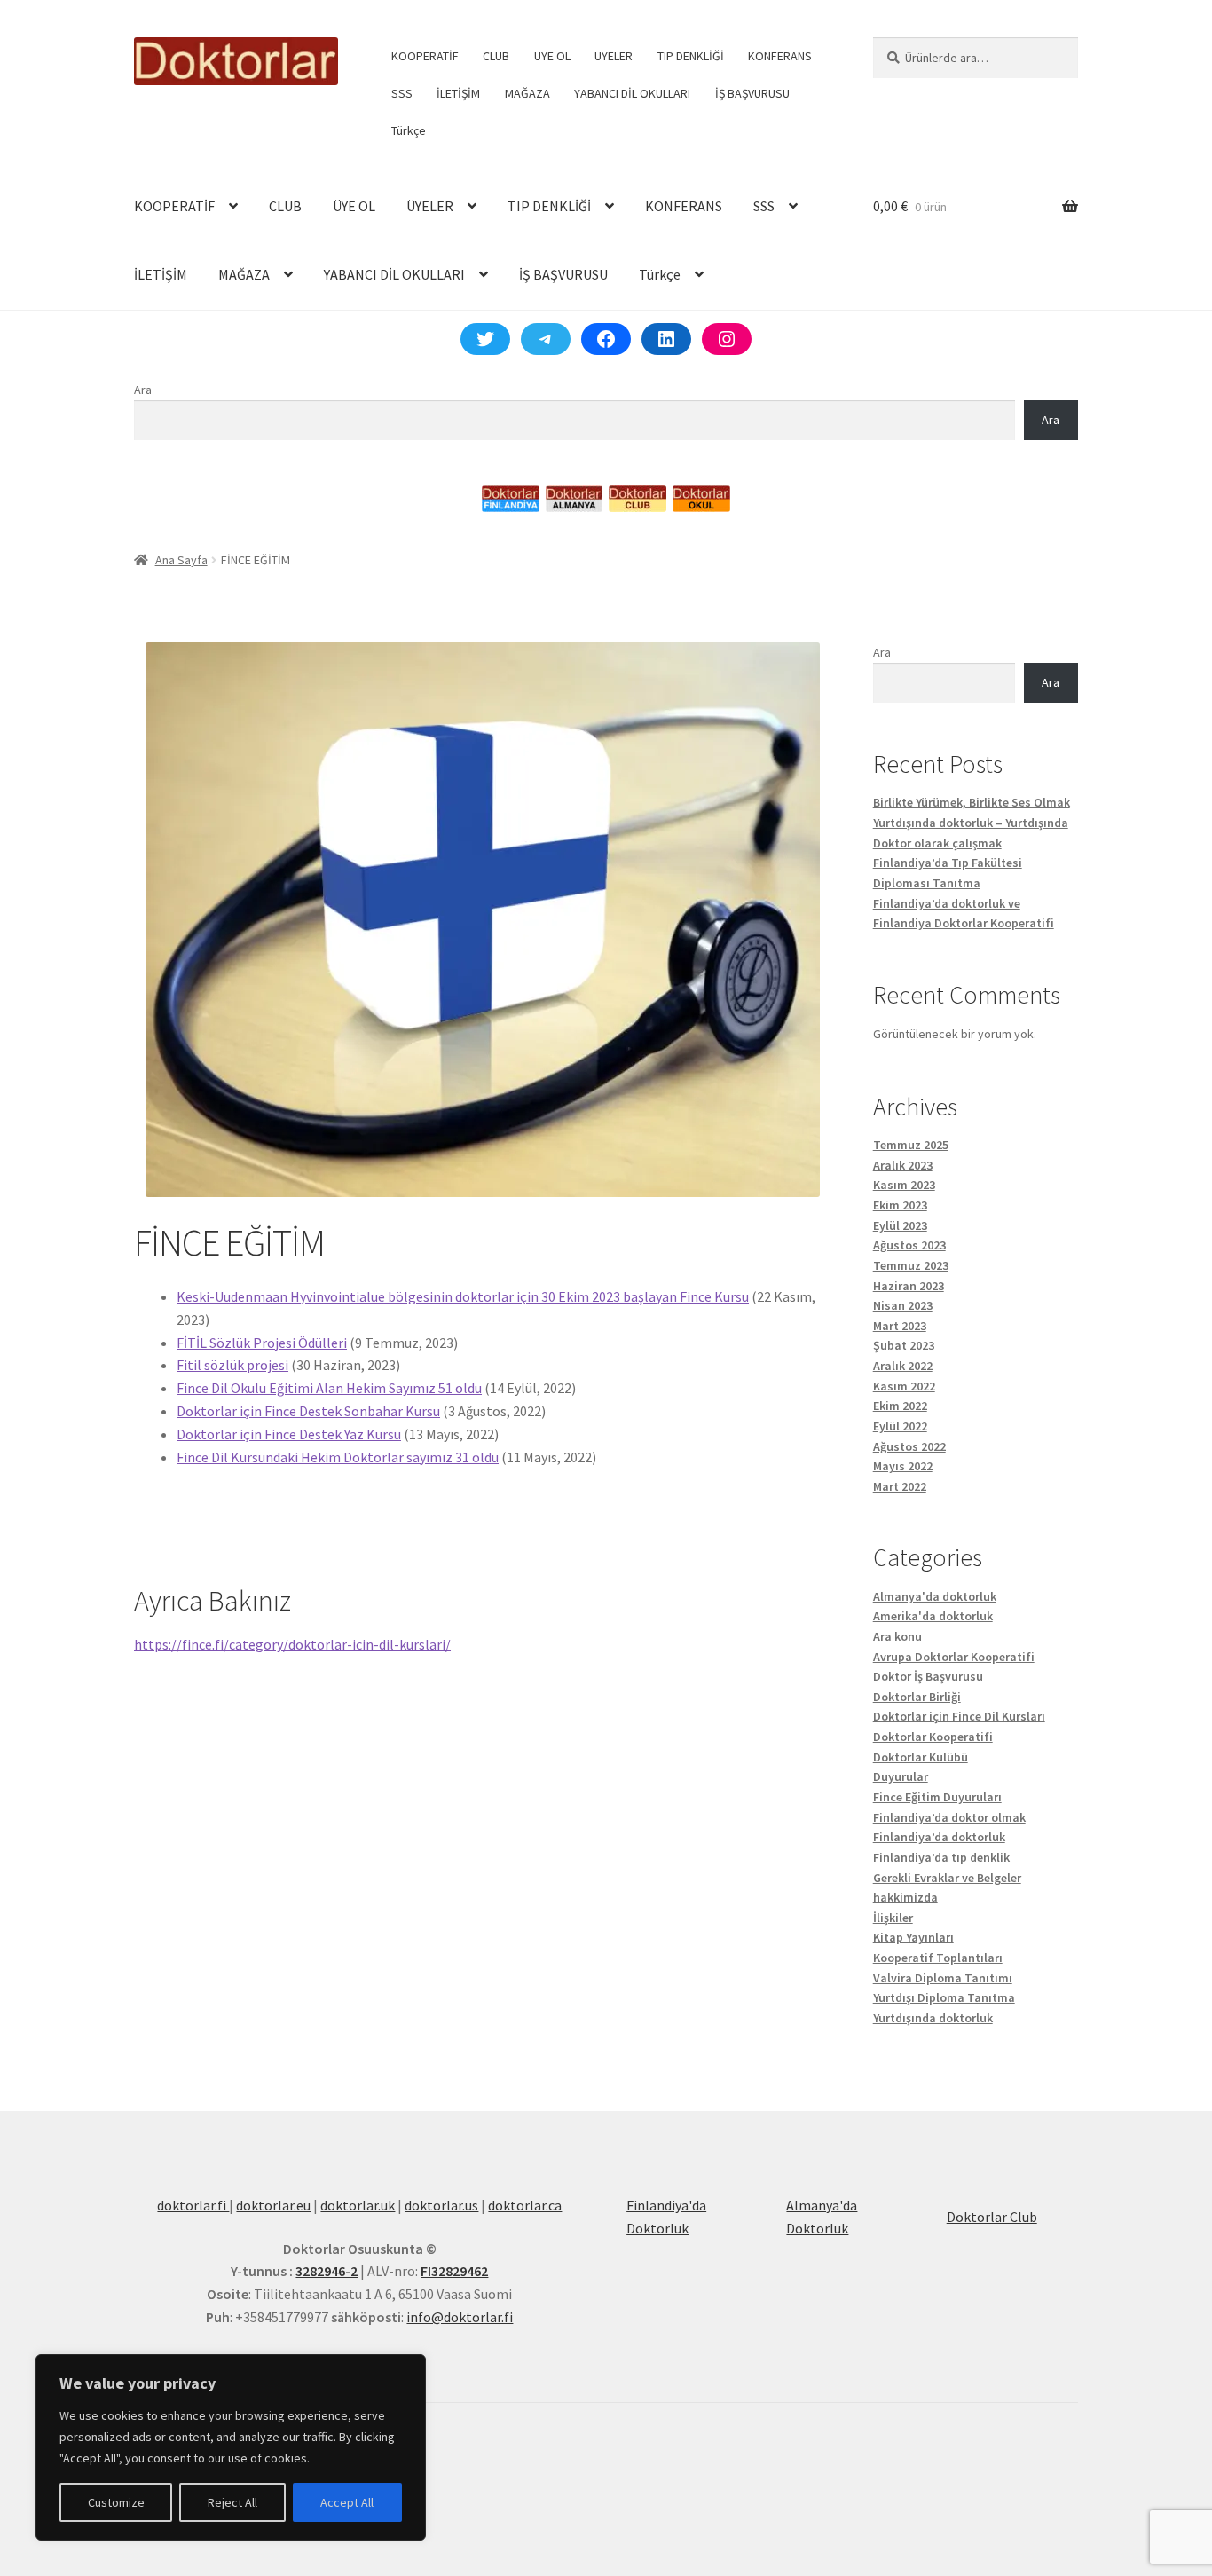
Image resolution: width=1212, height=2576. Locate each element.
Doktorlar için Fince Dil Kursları (959, 1716)
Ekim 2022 (900, 1406)
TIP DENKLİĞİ (691, 56)
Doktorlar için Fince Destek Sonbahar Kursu (308, 1411)
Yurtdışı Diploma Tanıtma (944, 1997)
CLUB (496, 56)
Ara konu (897, 1636)
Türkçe (409, 130)
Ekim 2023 (900, 1205)
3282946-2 (327, 2271)
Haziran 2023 (909, 1286)
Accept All (347, 2502)
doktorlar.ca (525, 2205)
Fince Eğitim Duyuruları (937, 1797)
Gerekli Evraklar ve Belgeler (947, 1878)
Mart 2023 (900, 1326)
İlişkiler (893, 1918)
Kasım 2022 (904, 1386)
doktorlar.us (441, 2205)
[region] (231, 2447)
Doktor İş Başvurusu (928, 1676)
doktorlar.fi (193, 2205)
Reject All (232, 2502)
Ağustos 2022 (909, 1446)
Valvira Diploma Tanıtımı (943, 1978)
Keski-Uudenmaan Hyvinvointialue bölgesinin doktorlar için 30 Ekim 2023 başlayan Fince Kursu (463, 1296)
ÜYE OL (552, 56)
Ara (143, 390)
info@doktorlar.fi (460, 2317)
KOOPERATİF (425, 56)
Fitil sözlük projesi (232, 1365)
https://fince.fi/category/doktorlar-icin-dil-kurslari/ (292, 1644)
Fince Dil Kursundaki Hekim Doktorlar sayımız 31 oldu (338, 1457)
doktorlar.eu (273, 2205)
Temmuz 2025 (911, 1145)
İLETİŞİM (458, 93)
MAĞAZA (527, 93)
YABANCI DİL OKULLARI (632, 93)
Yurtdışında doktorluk (933, 2018)
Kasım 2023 (904, 1185)
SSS (402, 93)
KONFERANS (780, 56)
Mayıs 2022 (903, 1466)
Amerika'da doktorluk (933, 1616)
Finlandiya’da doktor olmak (949, 1817)
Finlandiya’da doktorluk (939, 1837)
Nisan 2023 (903, 1305)
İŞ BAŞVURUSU (752, 93)
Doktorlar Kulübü (921, 1757)
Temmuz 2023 (911, 1265)
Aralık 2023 (903, 1165)
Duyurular (901, 1776)
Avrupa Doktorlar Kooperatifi (954, 1657)
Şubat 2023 (904, 1345)
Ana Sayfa (181, 560)
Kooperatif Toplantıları (938, 1958)
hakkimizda (905, 1897)
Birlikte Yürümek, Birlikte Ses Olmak (972, 802)
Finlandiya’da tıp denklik (941, 1857)
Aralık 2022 (903, 1366)
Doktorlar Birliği (917, 1697)
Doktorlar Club (992, 2217)
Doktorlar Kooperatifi (933, 1737)
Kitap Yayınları (913, 1937)
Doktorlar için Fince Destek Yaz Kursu (289, 1434)
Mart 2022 (900, 1486)
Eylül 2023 (900, 1225)
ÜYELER (614, 56)
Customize (116, 2502)
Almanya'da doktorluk (935, 1596)
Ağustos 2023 (909, 1245)
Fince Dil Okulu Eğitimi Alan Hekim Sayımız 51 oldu (329, 1388)
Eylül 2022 (900, 1426)
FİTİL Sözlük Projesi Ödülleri (262, 1343)
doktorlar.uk (358, 2205)
